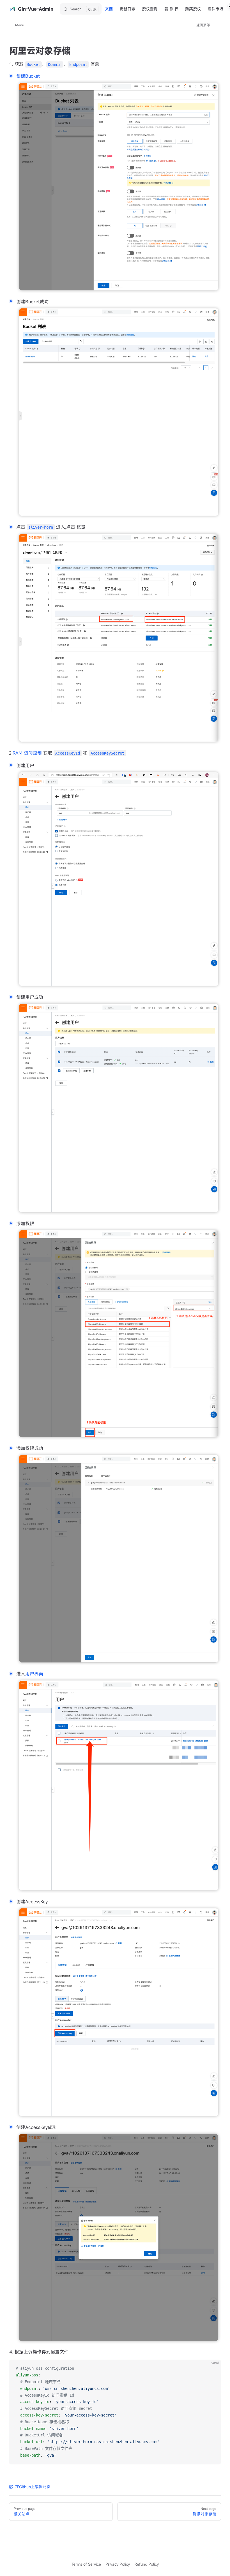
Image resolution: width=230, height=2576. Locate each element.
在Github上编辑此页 (33, 2487)
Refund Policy (147, 2564)
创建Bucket (28, 76)
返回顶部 (203, 25)
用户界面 (34, 1674)
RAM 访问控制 (27, 753)
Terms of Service (86, 2564)
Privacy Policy (118, 2564)
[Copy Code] (212, 2369)
